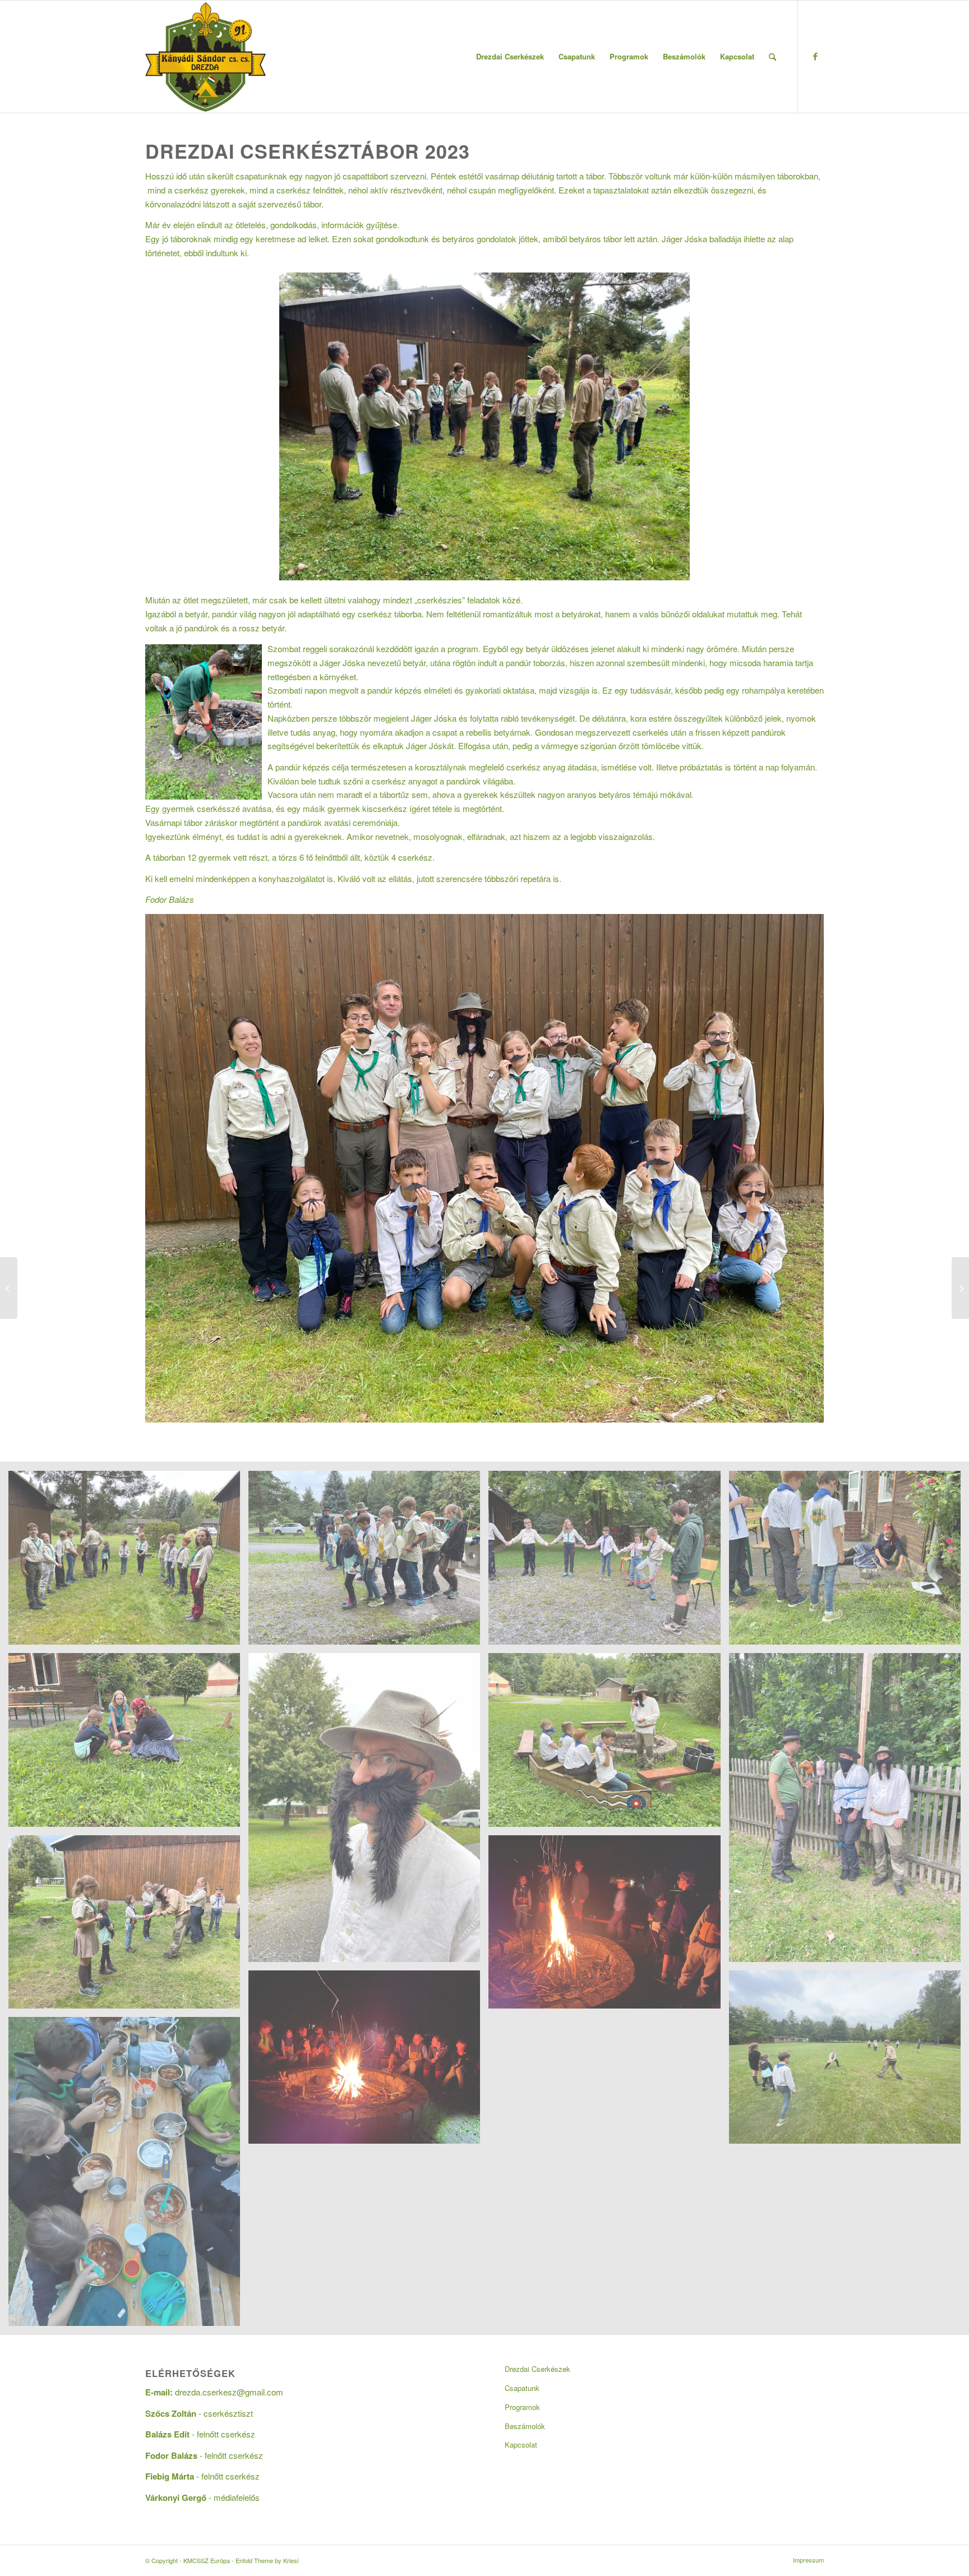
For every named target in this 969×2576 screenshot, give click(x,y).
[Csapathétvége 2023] (9, 1288)
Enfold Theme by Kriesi (267, 2560)
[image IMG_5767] (608, 1562)
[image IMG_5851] (368, 2062)
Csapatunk (522, 2388)
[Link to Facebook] (815, 56)
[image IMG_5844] (849, 1812)
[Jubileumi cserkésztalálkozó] (960, 1288)
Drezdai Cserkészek (537, 2369)
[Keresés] (772, 57)
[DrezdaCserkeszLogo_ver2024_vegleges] (206, 57)
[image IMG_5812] (849, 1562)
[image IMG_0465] (128, 2176)
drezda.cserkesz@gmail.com (229, 2392)
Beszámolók (525, 2426)
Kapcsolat (521, 2445)
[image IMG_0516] (849, 2062)
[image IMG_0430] (608, 1744)
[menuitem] (510, 57)
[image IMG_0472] (608, 1926)
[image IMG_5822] (128, 1744)
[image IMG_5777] (368, 1562)
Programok (522, 2407)
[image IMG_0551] (128, 1926)
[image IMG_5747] (128, 1562)
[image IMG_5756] (368, 1812)
